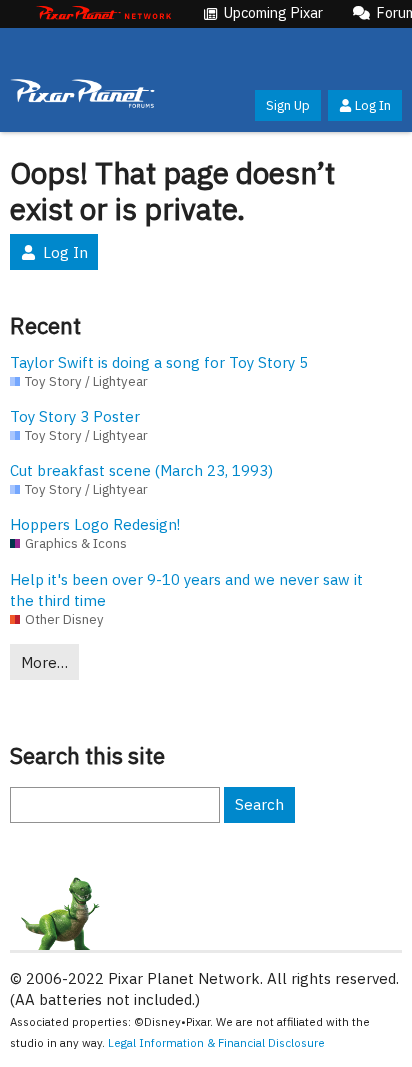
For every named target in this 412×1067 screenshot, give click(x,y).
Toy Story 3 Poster (75, 416)
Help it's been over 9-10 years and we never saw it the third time (186, 590)
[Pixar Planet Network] (104, 14)
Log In (373, 105)
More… (44, 662)
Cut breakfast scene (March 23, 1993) (141, 470)
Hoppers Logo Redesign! (95, 524)
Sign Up (288, 105)
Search (259, 804)
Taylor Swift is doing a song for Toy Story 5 (159, 362)
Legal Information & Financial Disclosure (216, 1042)
